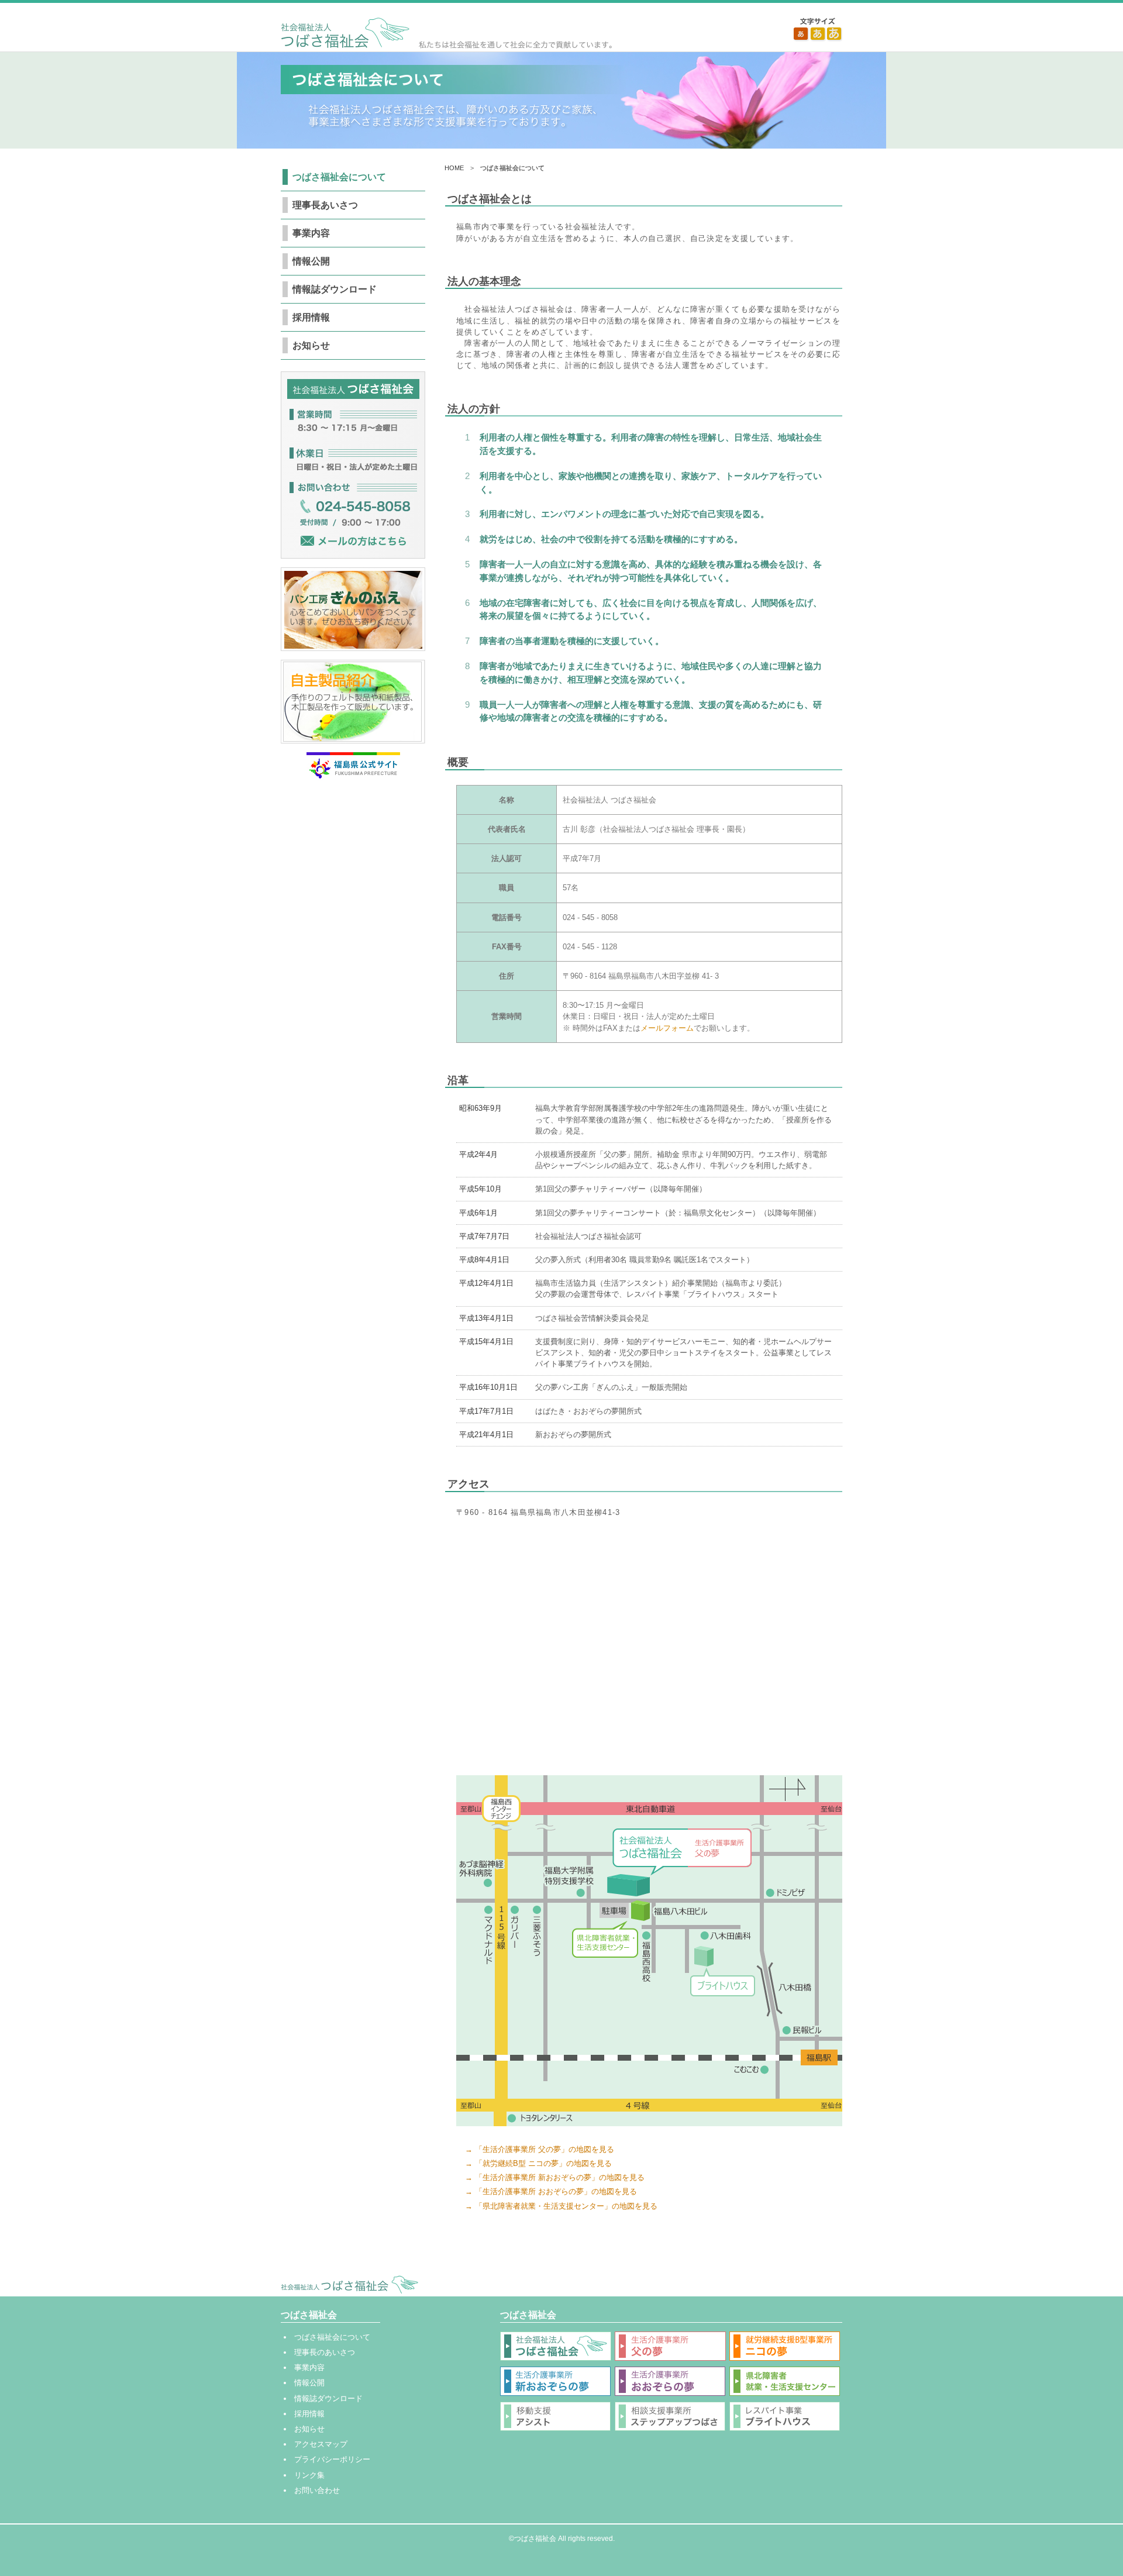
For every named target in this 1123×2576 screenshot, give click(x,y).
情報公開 (311, 261)
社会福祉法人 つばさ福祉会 (446, 33)
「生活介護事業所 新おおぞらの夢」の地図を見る (560, 2177)
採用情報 (311, 317)
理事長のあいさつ (325, 2352)
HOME (454, 168)
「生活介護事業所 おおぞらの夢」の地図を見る (556, 2191)
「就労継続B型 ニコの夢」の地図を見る (543, 2163)
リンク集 (309, 2475)
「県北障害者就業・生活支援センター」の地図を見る (566, 2206)
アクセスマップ (321, 2444)
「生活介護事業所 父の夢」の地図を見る (545, 2149)
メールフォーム (667, 1028)
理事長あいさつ (325, 205)
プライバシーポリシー (332, 2459)
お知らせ (311, 345)
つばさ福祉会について (339, 177)
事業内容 (311, 233)
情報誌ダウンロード (335, 289)
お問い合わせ (317, 2490)
